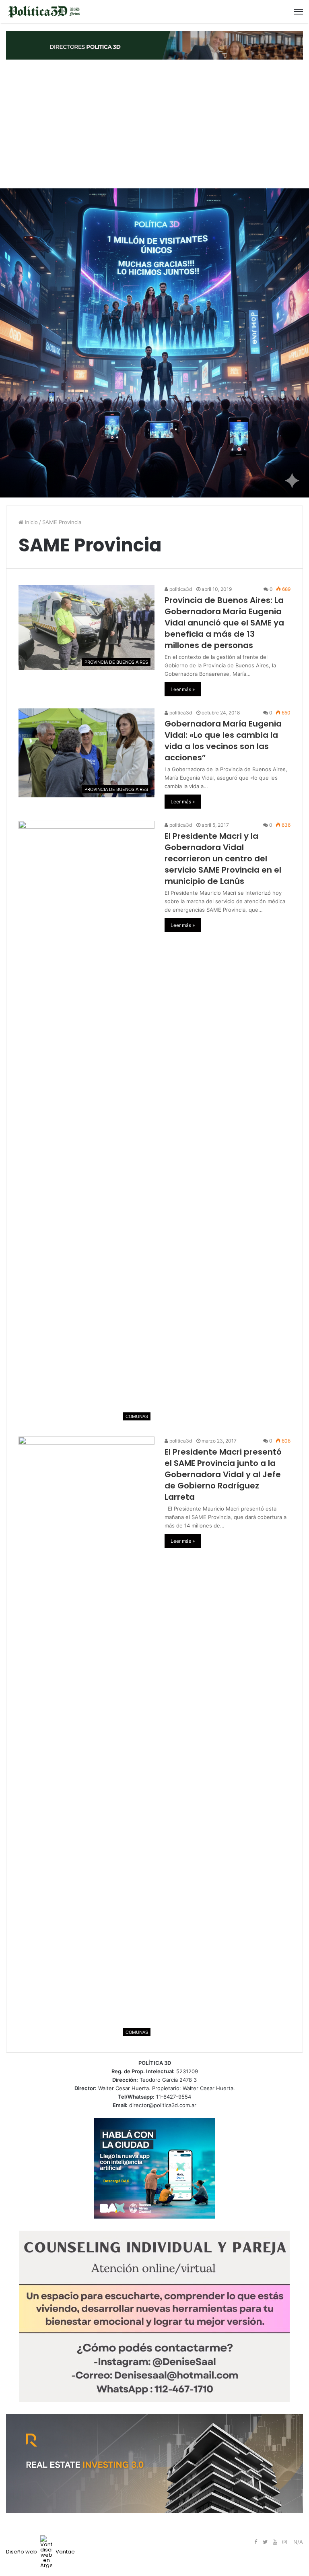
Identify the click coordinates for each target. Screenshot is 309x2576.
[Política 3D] (44, 11)
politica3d (180, 589)
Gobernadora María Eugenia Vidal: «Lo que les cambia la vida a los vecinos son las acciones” (223, 741)
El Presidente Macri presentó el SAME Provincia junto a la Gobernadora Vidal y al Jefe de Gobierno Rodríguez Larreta (223, 1474)
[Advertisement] (154, 124)
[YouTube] (275, 2542)
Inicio (31, 522)
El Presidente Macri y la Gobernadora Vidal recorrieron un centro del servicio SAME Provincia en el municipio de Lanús (223, 859)
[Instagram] (284, 2542)
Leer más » (183, 689)
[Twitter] (265, 2542)
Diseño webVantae (40, 2552)
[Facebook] (255, 2542)
